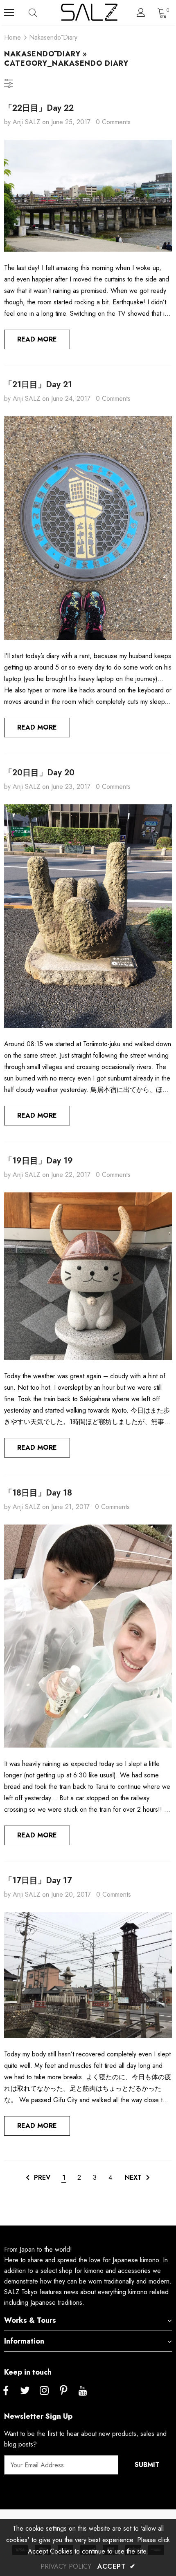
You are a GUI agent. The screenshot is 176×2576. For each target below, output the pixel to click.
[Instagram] (44, 2391)
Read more (37, 339)
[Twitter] (25, 2391)
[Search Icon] (41, 13)
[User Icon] (141, 12)
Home (12, 37)
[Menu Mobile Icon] (9, 13)
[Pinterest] (63, 2391)
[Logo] (89, 12)
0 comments (113, 122)
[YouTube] (83, 2391)
